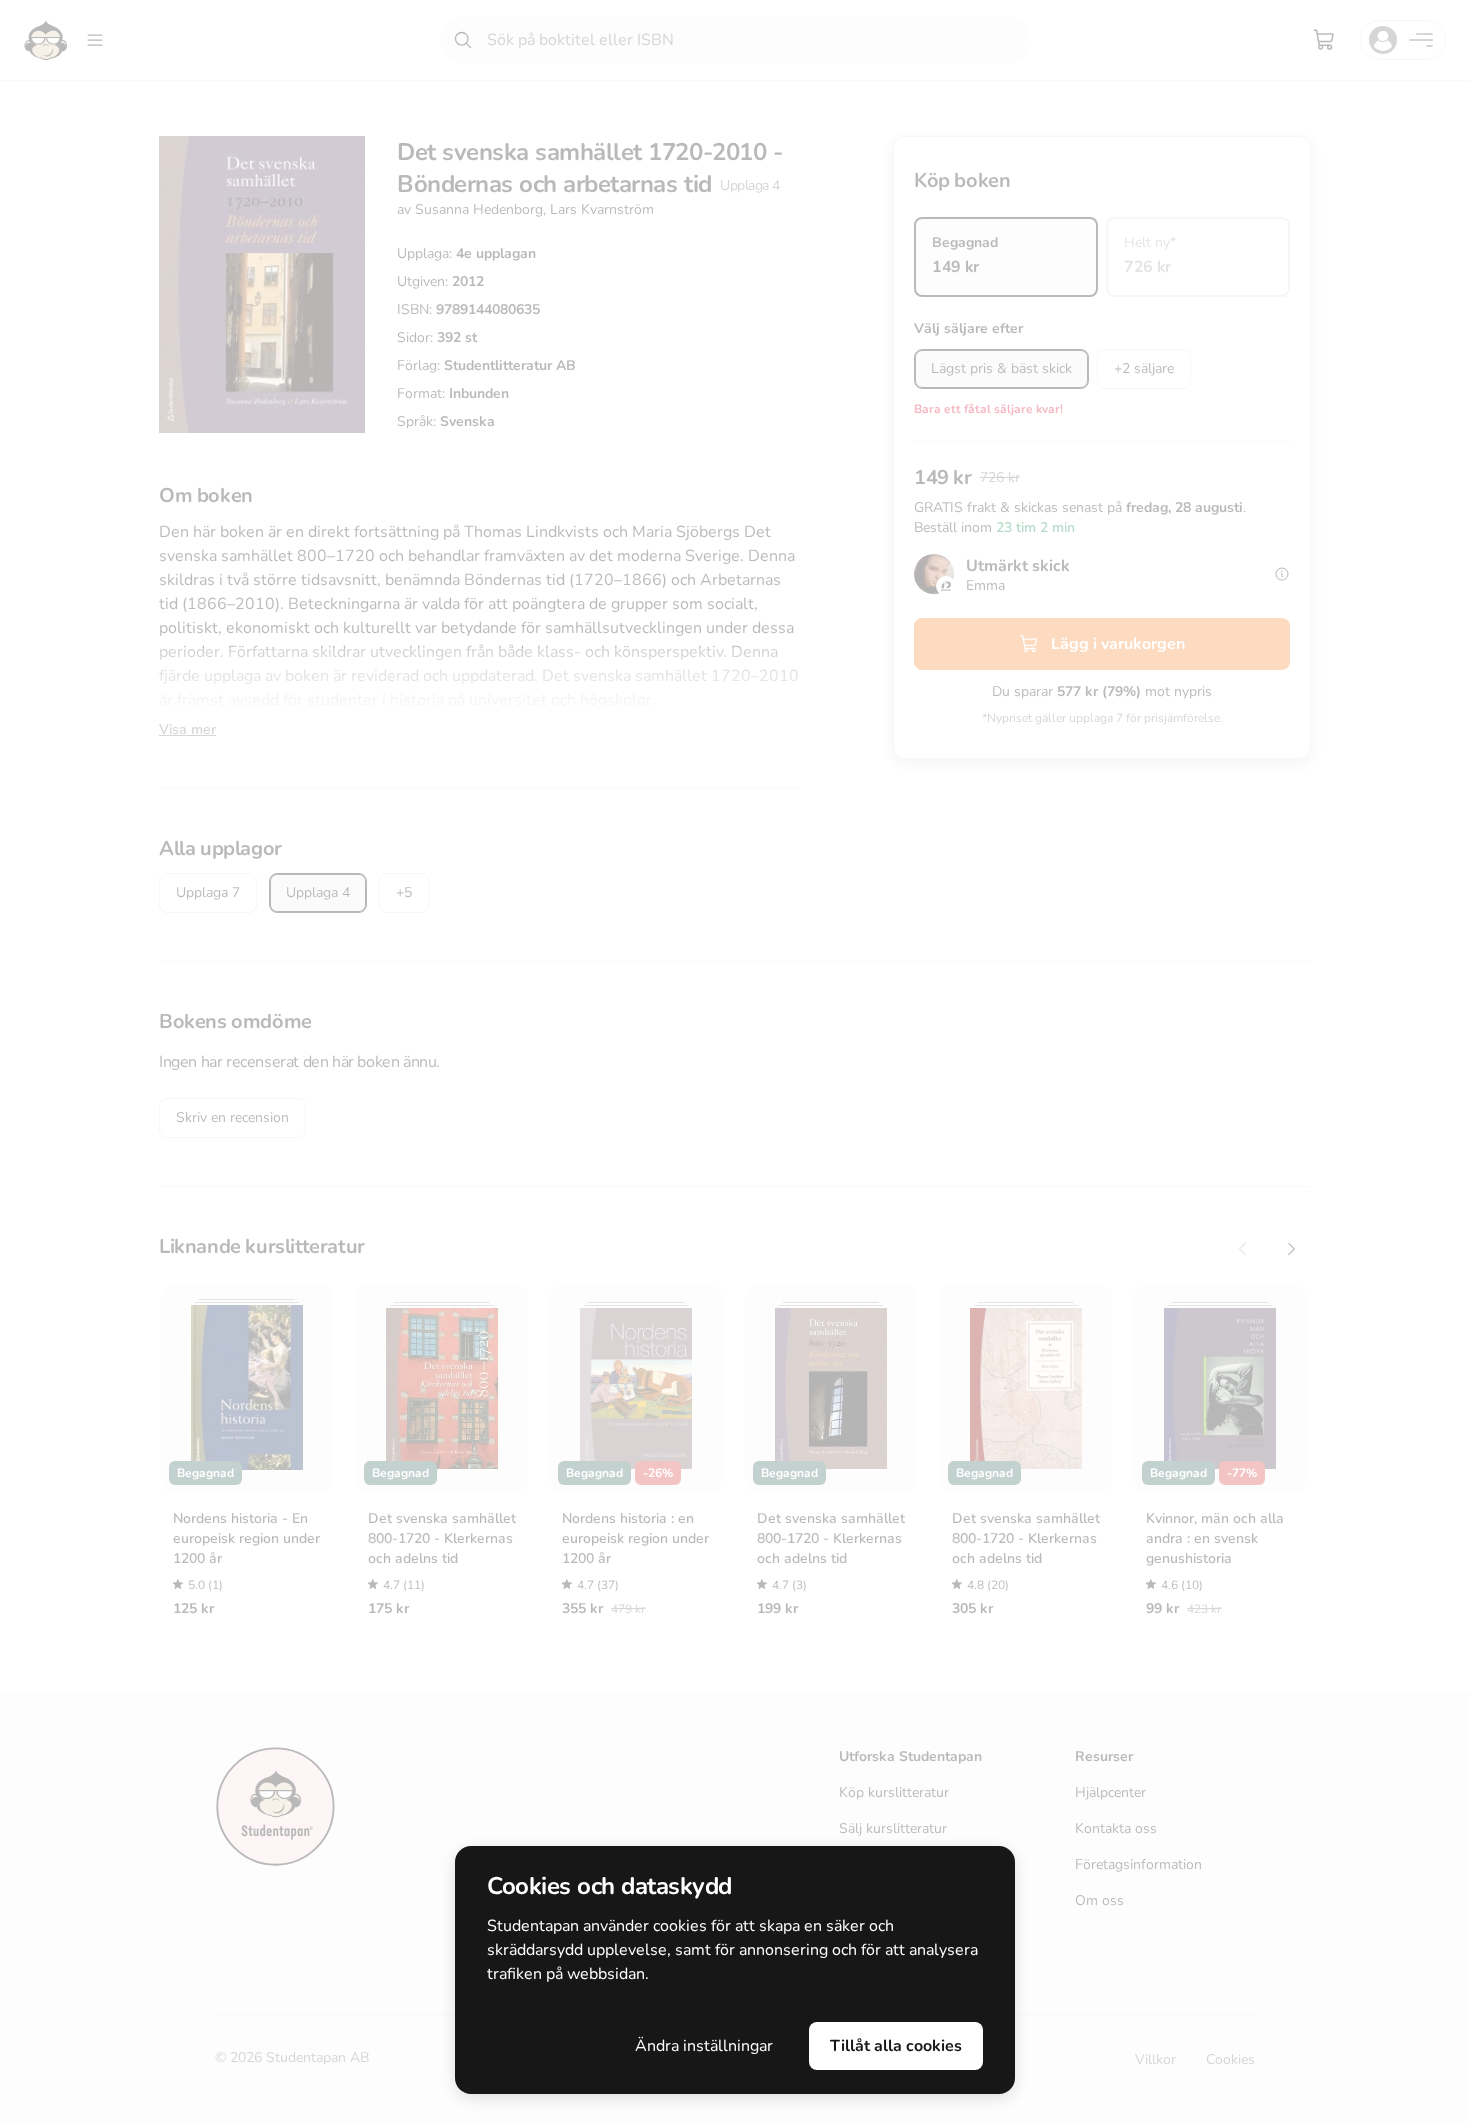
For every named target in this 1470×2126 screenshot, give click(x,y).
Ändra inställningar (704, 2046)
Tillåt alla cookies (896, 2046)
